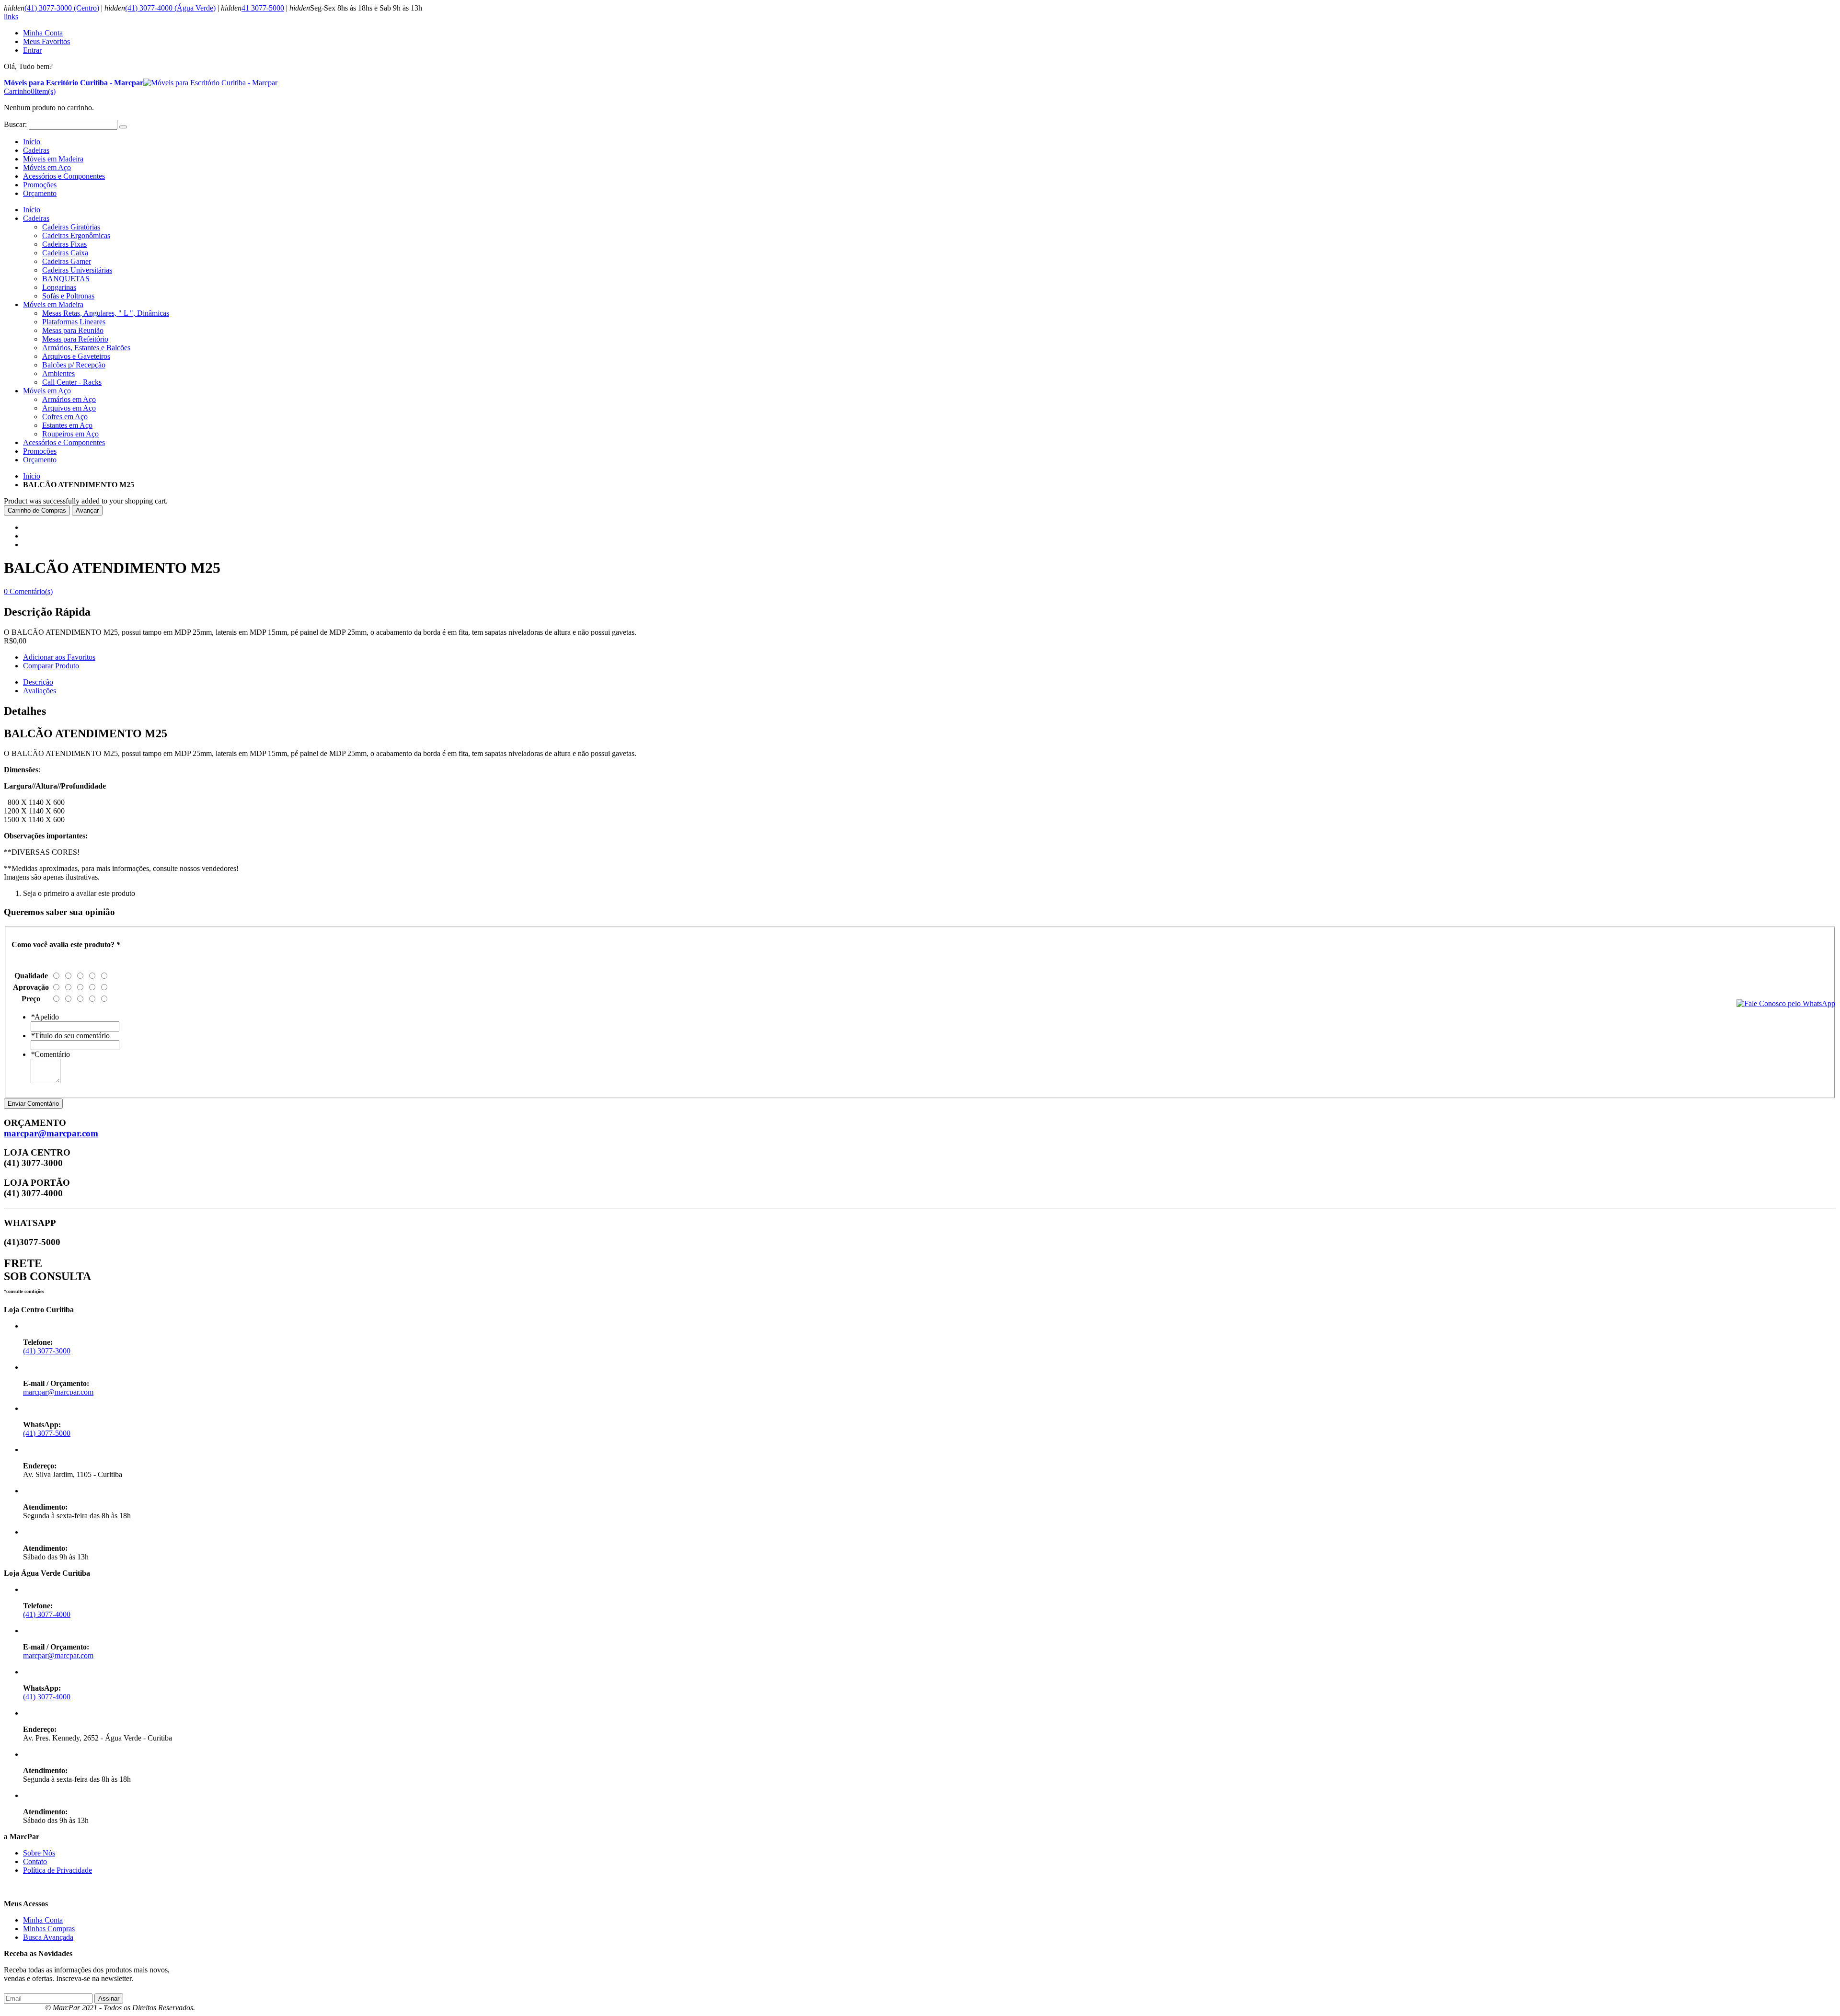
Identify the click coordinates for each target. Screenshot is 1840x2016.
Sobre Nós (39, 1853)
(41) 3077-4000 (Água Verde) (170, 8)
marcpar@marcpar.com (51, 1133)
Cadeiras (36, 150)
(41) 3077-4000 (47, 1614)
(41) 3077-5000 (47, 1433)
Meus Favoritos (46, 41)
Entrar (32, 50)
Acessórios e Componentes (64, 176)
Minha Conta (43, 33)
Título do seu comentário (70, 1036)
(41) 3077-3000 (47, 1351)
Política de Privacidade (57, 1870)
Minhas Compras (49, 1929)
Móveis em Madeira (53, 159)
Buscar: (15, 124)
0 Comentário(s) (28, 591)
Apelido (45, 1017)
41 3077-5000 (263, 8)
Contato (35, 1861)
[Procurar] (123, 127)
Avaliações (40, 691)
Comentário (50, 1054)
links (11, 17)
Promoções (40, 185)
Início (32, 476)
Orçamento (40, 193)
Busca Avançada (48, 1937)
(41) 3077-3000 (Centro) (62, 8)
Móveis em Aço (47, 167)
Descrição (38, 682)
